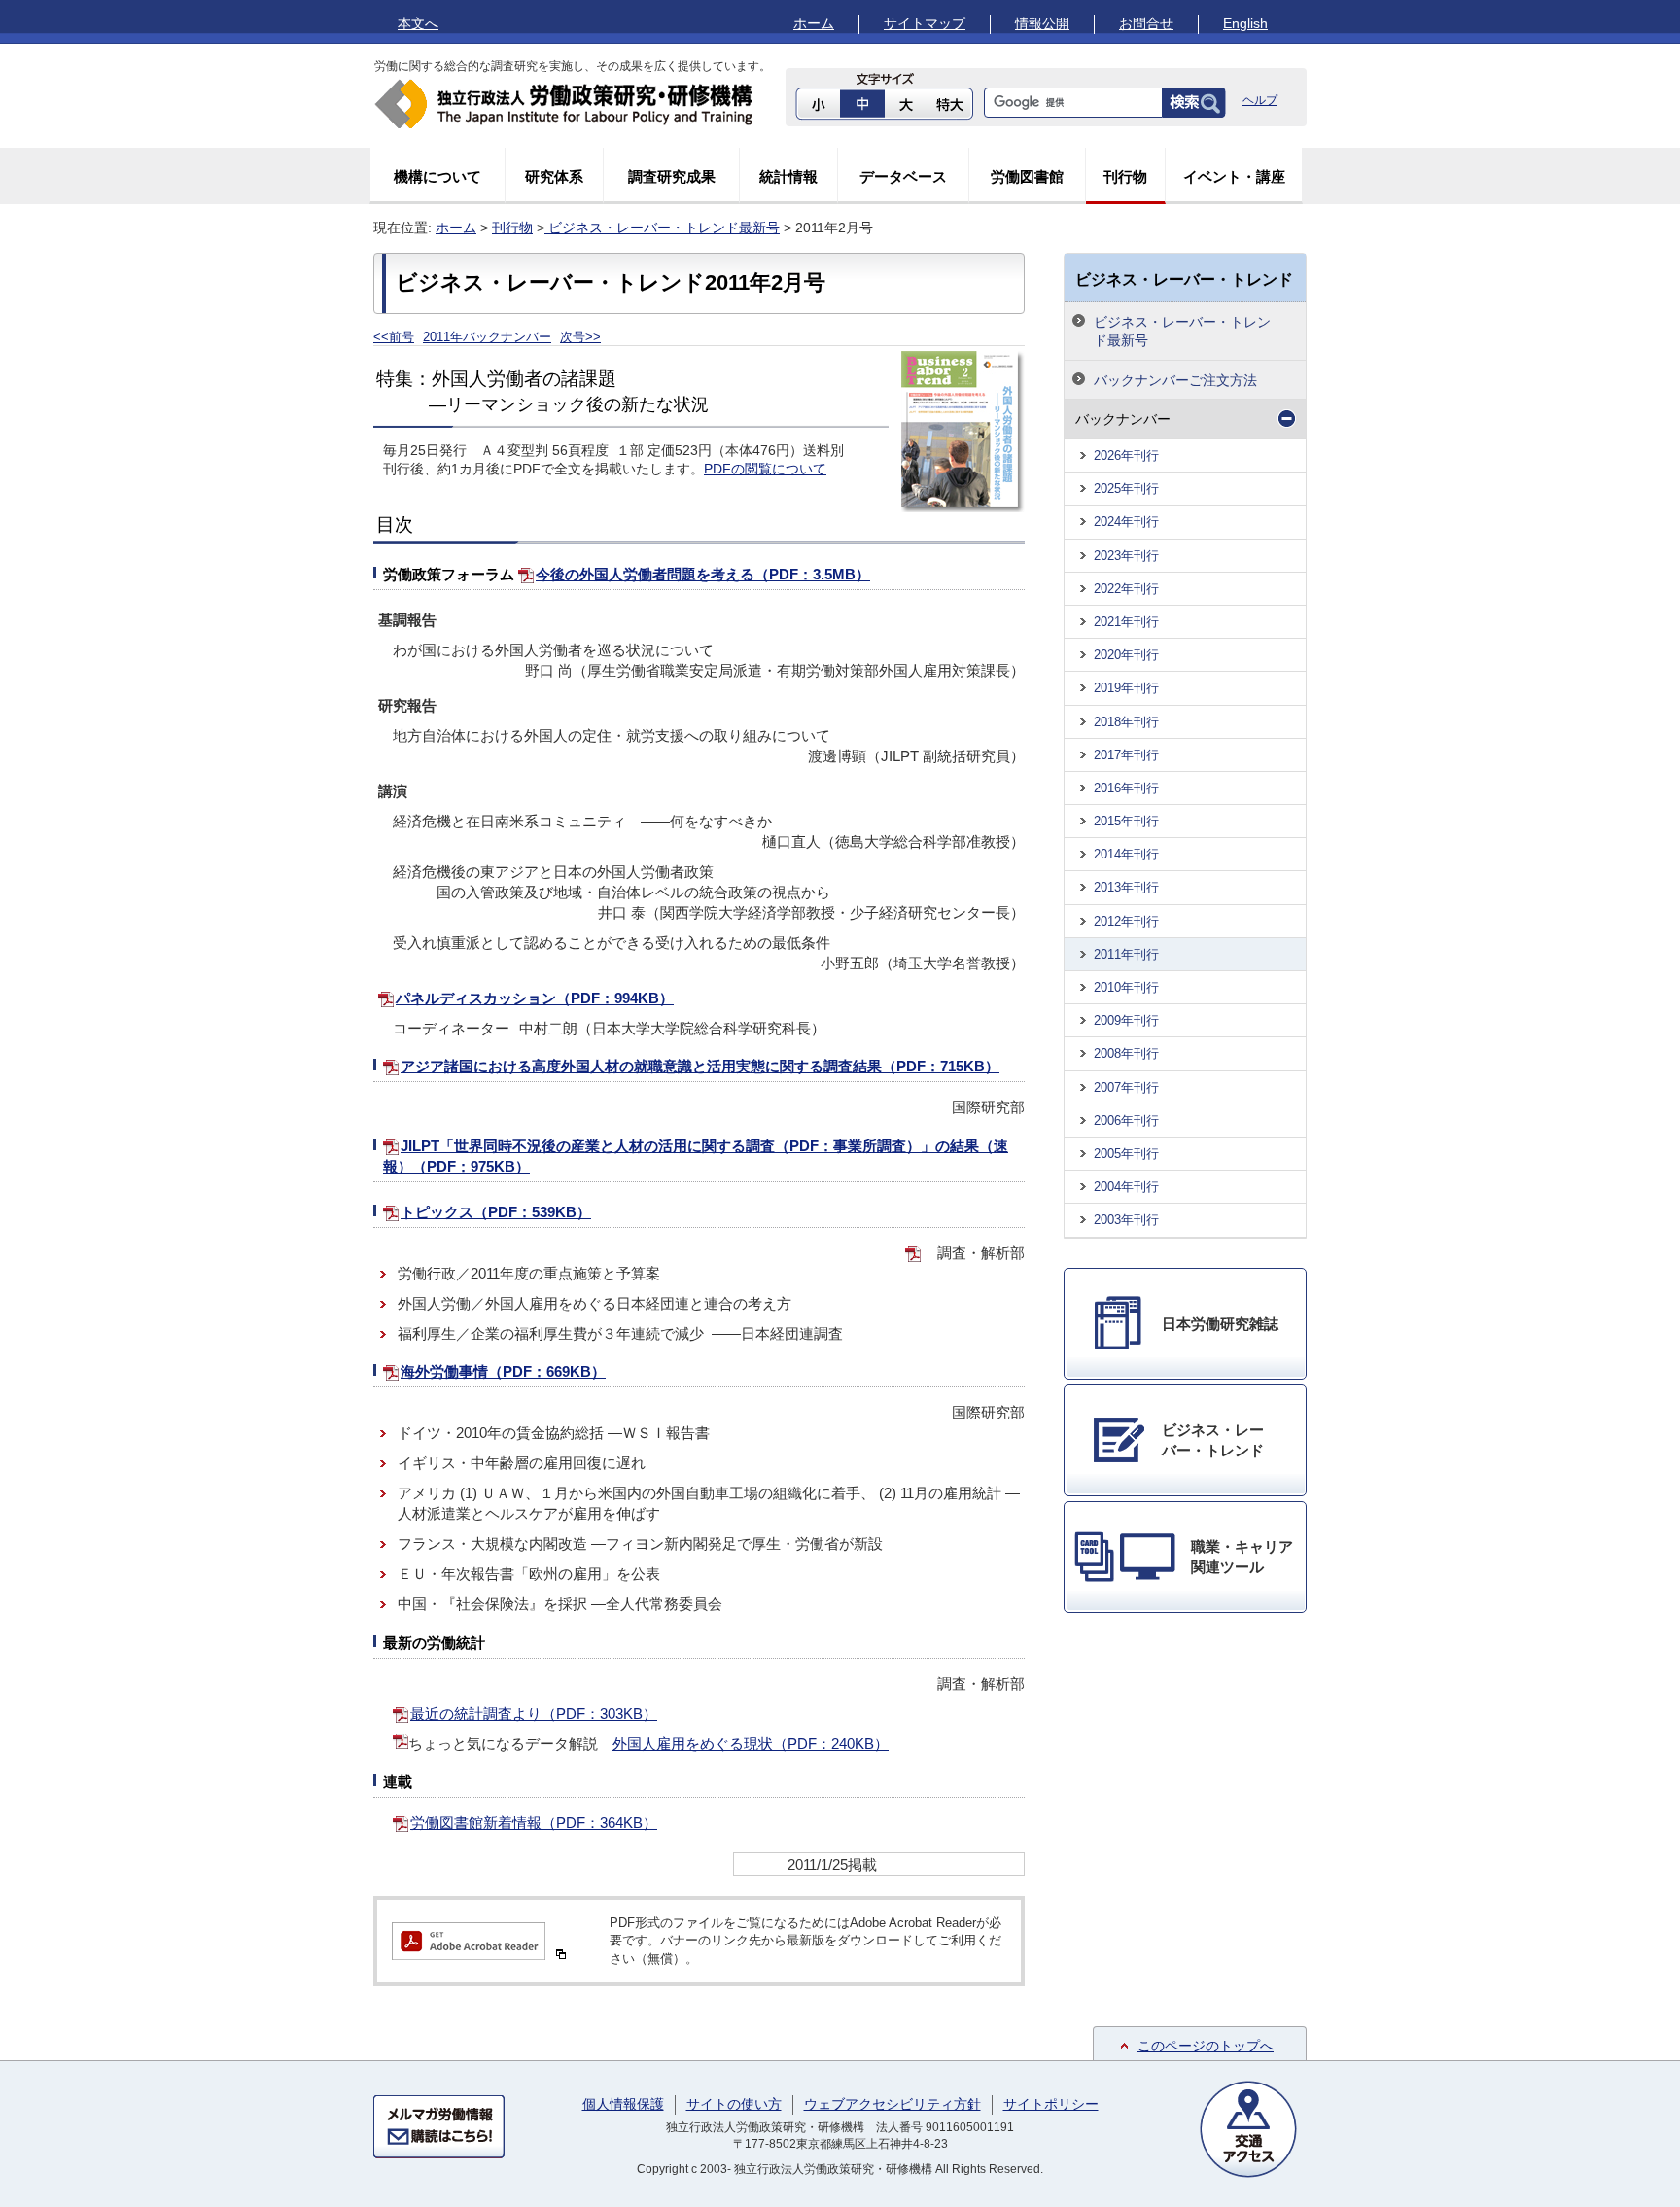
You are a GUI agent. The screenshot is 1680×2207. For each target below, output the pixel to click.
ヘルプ (1260, 100)
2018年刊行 (1126, 722)
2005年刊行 (1126, 1154)
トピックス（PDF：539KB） (496, 1212)
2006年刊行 (1126, 1121)
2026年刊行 (1126, 455)
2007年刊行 (1126, 1087)
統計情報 (788, 176)
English (1245, 23)
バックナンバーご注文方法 (1175, 380)
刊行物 (1125, 176)
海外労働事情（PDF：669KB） (503, 1371)
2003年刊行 (1126, 1220)
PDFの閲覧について (765, 469)
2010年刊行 (1126, 987)
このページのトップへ (1206, 2046)
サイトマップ (925, 23)
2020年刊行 (1126, 655)
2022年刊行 (1126, 589)
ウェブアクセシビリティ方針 (892, 2104)
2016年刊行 (1126, 788)
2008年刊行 (1126, 1053)
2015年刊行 (1126, 821)
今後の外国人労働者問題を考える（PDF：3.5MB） (703, 574)
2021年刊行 (1126, 622)
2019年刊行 (1126, 688)
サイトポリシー (1051, 2104)
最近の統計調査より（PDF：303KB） (534, 1714)
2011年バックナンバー (487, 337)
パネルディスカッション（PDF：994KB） (535, 998)
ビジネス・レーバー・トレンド (1184, 279)
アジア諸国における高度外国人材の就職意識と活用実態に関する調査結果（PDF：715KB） (700, 1066)
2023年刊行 (1126, 556)
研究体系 (554, 176)
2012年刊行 (1126, 921)
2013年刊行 (1126, 887)
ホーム (814, 23)
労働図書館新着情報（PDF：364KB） (534, 1822)
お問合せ (1146, 23)
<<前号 (394, 337)
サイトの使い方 (734, 2104)
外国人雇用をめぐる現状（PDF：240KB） (751, 1744)
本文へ (418, 23)
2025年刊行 (1126, 489)
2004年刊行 (1126, 1187)
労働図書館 (1027, 176)
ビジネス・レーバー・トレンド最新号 (662, 228)
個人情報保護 (623, 2104)
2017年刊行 (1126, 755)
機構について (437, 176)
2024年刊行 (1126, 522)
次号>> (580, 337)
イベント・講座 (1234, 176)
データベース (903, 176)
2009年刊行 (1126, 1020)
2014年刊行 (1126, 854)
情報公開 (1042, 23)
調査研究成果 (672, 176)
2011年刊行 (1126, 954)
